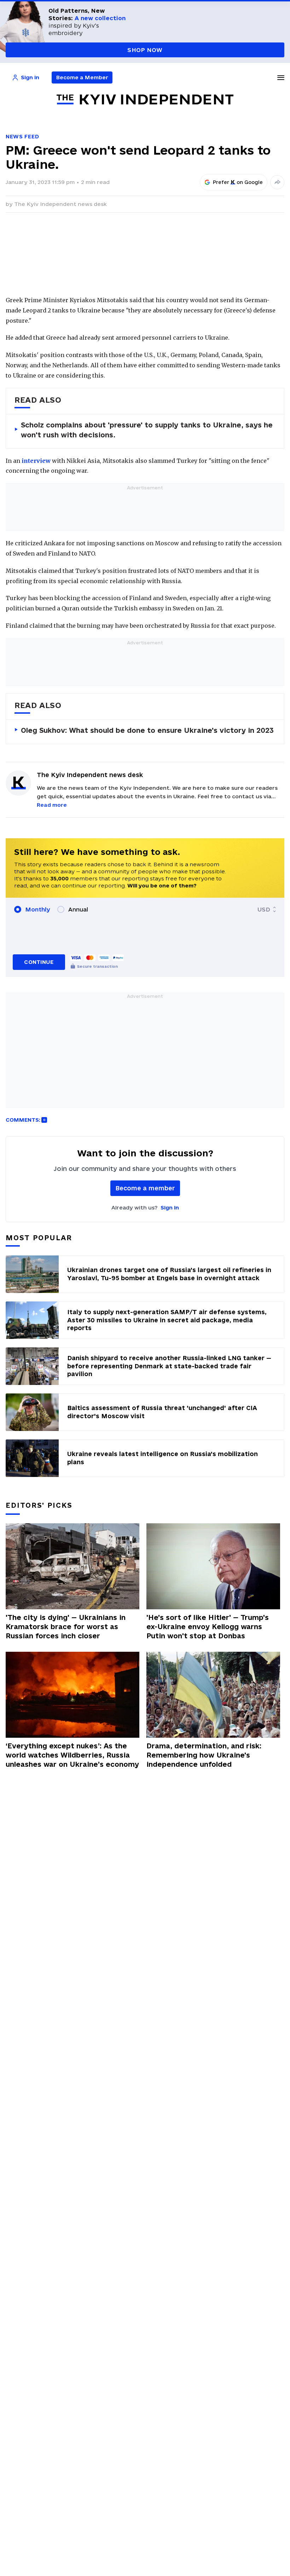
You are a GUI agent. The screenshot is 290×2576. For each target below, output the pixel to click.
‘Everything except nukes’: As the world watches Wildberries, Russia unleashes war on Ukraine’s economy (72, 1755)
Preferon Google (238, 182)
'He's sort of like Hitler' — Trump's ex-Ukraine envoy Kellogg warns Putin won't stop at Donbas (208, 1627)
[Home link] (145, 100)
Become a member (145, 1188)
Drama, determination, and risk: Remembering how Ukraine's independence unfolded (204, 1755)
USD (264, 909)
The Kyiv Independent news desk (60, 204)
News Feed (22, 136)
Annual (78, 909)
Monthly (38, 909)
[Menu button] (281, 77)
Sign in (170, 1207)
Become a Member (82, 77)
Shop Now (145, 50)
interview (36, 461)
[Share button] (277, 182)
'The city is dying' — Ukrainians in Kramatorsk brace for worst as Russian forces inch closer (66, 1627)
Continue (39, 962)
